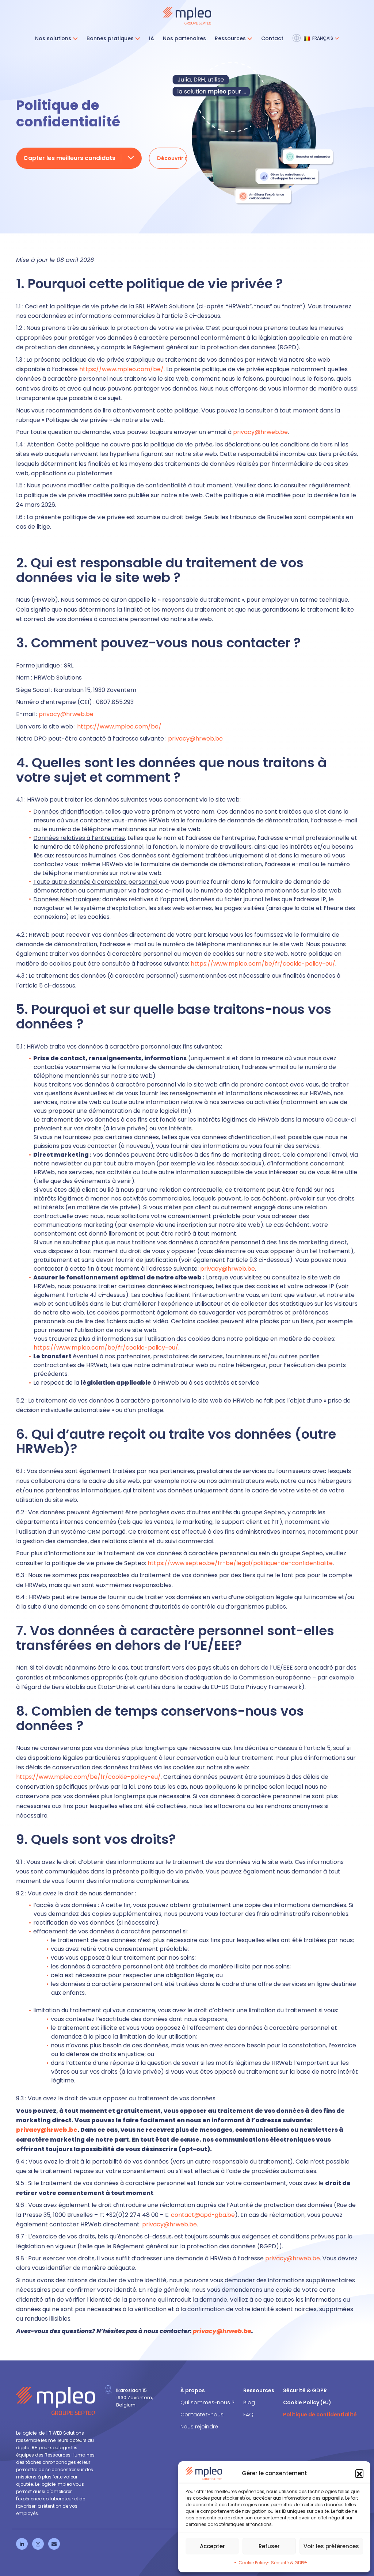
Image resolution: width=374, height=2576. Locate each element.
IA (152, 38)
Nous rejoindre (199, 2427)
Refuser (269, 2546)
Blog (249, 2402)
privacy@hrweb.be (260, 432)
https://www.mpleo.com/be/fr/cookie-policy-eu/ (263, 964)
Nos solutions (53, 38)
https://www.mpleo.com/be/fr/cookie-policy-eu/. (106, 1348)
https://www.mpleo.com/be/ (121, 369)
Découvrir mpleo (172, 158)
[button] (359, 2473)
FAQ (248, 2415)
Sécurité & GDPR (289, 2563)
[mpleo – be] (187, 16)
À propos (193, 2390)
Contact (272, 38)
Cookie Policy (253, 2563)
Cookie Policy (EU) (307, 2402)
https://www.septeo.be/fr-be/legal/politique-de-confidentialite (240, 1563)
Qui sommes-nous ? (207, 2402)
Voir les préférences (331, 2546)
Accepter (212, 2546)
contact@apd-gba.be (203, 2215)
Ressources (230, 38)
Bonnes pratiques (110, 38)
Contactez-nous (202, 2415)
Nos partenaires (184, 38)
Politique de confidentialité (320, 2415)
